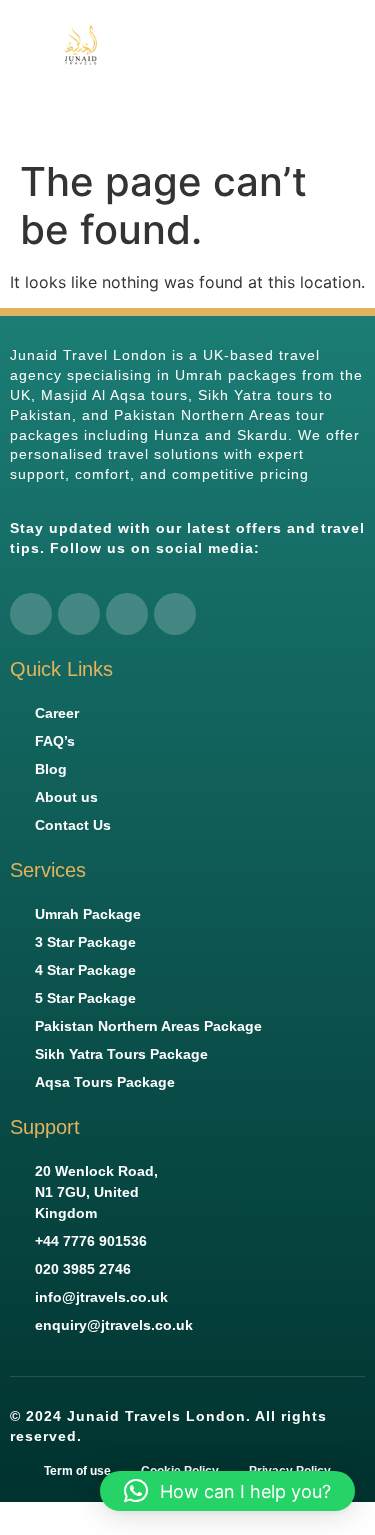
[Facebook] (31, 614)
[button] (350, 75)
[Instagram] (127, 614)
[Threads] (175, 614)
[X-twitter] (79, 614)
